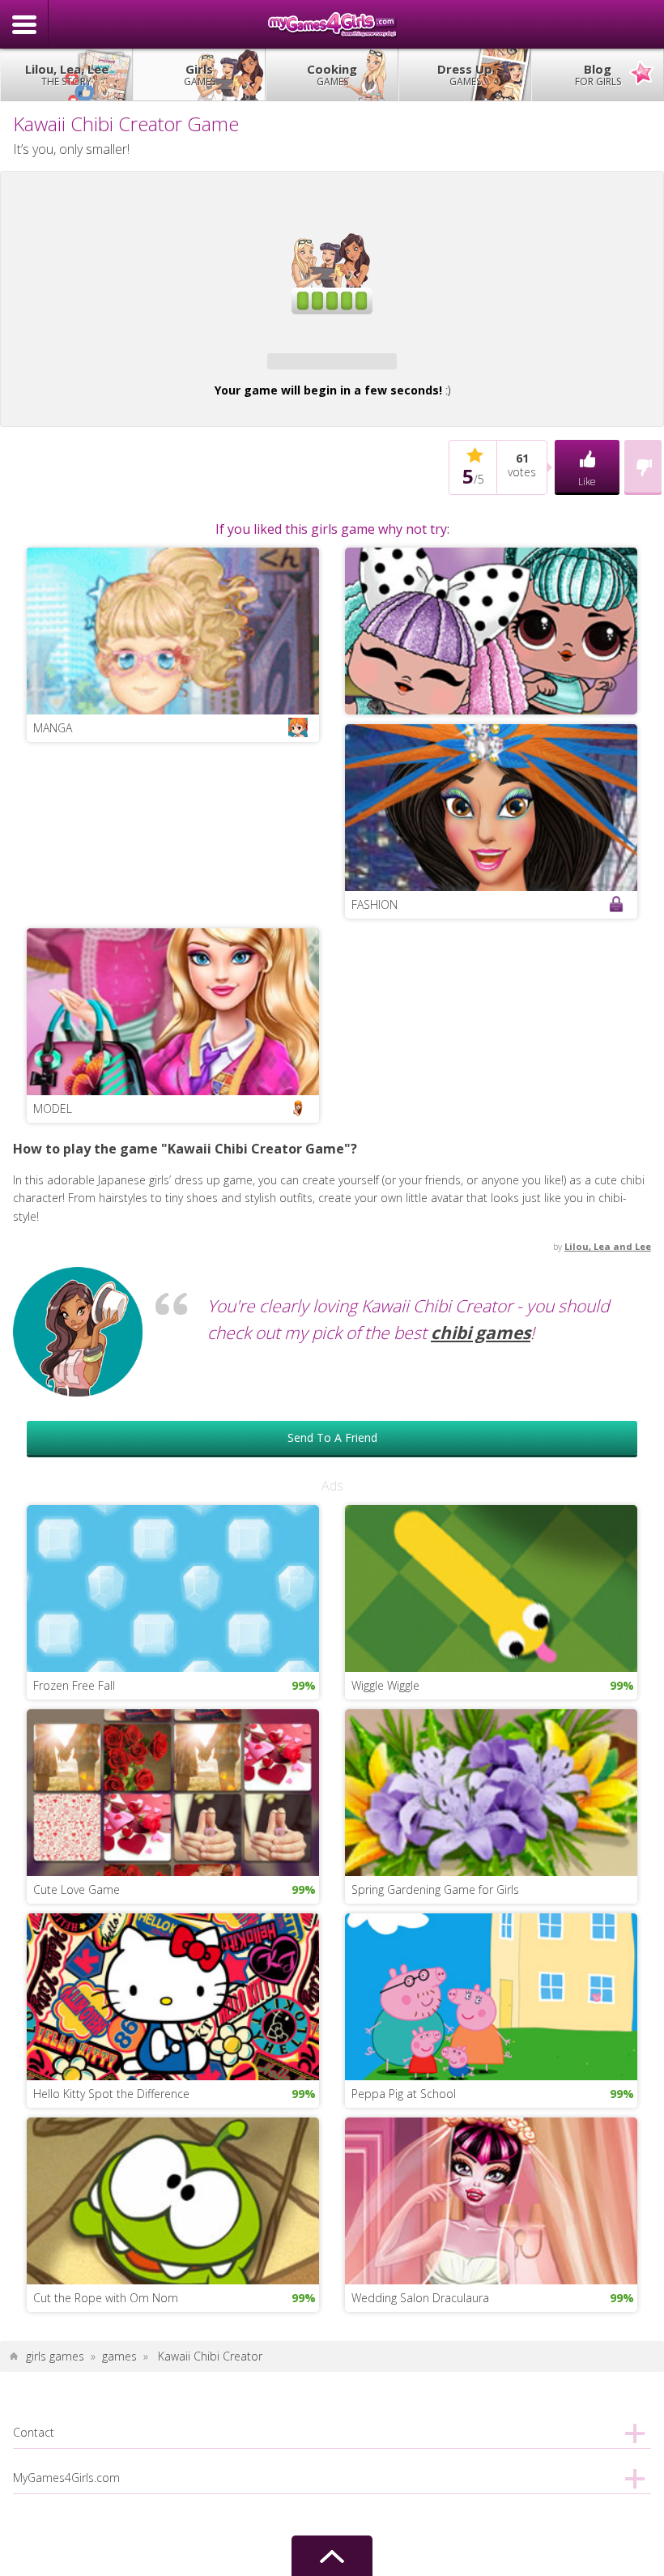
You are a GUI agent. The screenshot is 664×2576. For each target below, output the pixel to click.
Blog (598, 75)
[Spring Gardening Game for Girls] (491, 2028)
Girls (200, 75)
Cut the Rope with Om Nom (106, 2535)
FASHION (375, 1142)
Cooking (332, 75)
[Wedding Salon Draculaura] (491, 2436)
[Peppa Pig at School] (491, 2232)
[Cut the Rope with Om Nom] (173, 2436)
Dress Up (465, 75)
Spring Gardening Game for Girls (435, 2126)
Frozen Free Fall (74, 1922)
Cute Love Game (77, 2126)
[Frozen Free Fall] (173, 1824)
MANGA (53, 965)
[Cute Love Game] (173, 2028)
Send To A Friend (332, 1674)
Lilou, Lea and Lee (608, 1484)
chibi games (481, 1570)
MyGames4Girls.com (332, 24)
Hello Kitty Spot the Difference (111, 2330)
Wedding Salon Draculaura (420, 2535)
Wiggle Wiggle (385, 1922)
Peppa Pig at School (404, 2330)
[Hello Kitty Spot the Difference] (173, 2232)
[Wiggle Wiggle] (491, 1824)
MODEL (53, 1346)
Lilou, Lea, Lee (67, 75)
